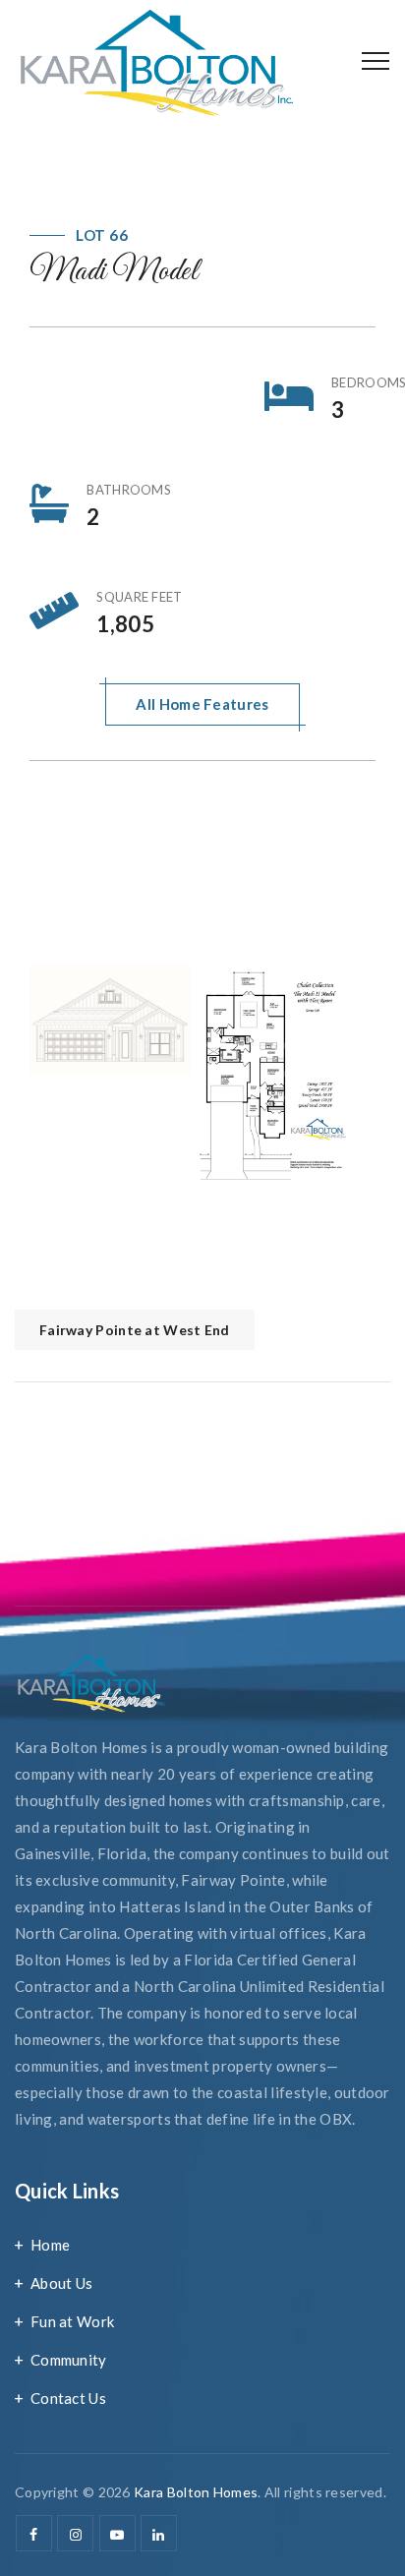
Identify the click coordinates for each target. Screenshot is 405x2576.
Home (50, 2245)
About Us (61, 2283)
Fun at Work (72, 2321)
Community (69, 2360)
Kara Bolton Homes (196, 2492)
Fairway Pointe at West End (135, 1330)
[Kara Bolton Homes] (156, 61)
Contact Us (68, 2398)
